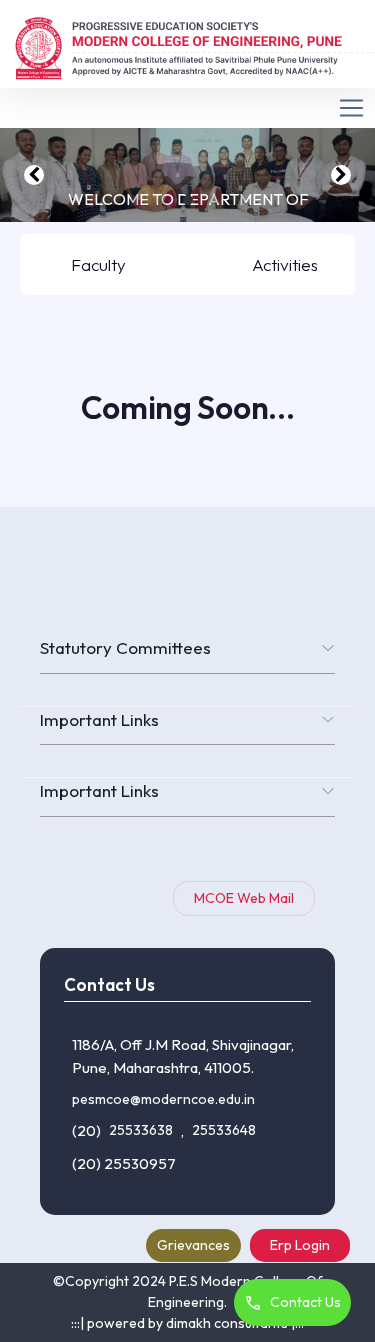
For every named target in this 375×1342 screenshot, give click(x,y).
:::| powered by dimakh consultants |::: (187, 1323)
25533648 (224, 1130)
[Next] (341, 175)
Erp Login (300, 1245)
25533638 (141, 1130)
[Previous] (34, 175)
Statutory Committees (125, 647)
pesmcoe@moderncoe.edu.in (163, 1099)
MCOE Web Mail (244, 898)
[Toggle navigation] (187, 108)
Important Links (99, 719)
